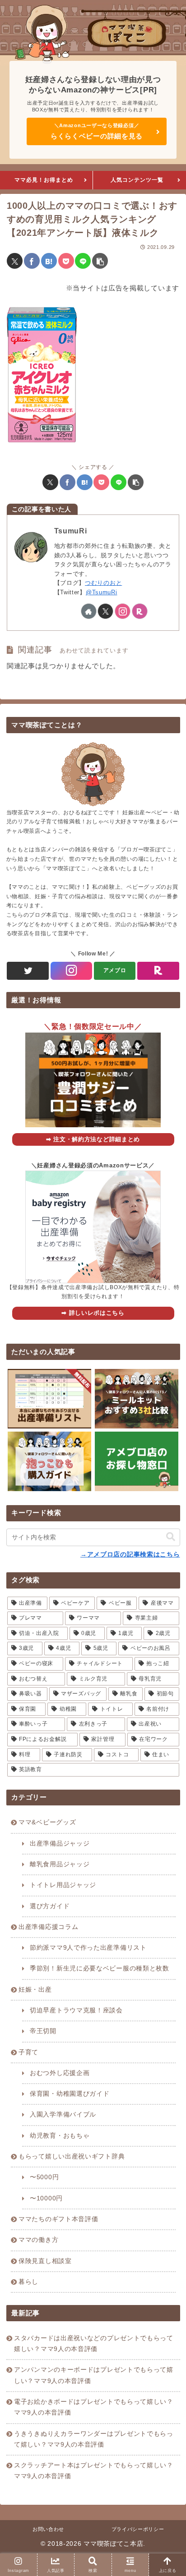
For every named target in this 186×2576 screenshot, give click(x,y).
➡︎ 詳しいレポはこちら (93, 1313)
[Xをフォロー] (105, 611)
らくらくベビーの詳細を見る (97, 136)
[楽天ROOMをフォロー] (140, 611)
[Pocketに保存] (66, 261)
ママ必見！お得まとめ (44, 180)
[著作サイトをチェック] (89, 611)
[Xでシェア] (15, 261)
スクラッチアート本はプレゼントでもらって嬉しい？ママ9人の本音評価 (94, 2471)
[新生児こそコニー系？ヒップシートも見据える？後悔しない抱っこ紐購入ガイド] (49, 1461)
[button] (100, 261)
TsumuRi (71, 531)
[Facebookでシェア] (32, 261)
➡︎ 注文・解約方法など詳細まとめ (93, 1139)
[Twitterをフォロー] (28, 971)
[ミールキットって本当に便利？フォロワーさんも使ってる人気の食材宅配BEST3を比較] (137, 1399)
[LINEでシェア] (83, 261)
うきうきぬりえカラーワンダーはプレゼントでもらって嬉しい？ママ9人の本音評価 (94, 2439)
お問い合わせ (48, 2529)
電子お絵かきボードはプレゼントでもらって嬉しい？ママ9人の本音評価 (94, 2407)
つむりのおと (103, 583)
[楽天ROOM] (158, 971)
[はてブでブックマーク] (49, 261)
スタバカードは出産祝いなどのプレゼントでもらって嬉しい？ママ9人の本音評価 (94, 2344)
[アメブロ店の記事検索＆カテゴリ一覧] (137, 1461)
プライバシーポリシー (138, 2529)
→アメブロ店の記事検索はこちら (130, 1554)
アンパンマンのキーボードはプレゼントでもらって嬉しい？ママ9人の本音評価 (94, 2375)
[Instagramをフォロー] (123, 611)
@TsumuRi (102, 592)
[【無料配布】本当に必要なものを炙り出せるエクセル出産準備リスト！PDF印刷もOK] (49, 1399)
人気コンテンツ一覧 (137, 180)
